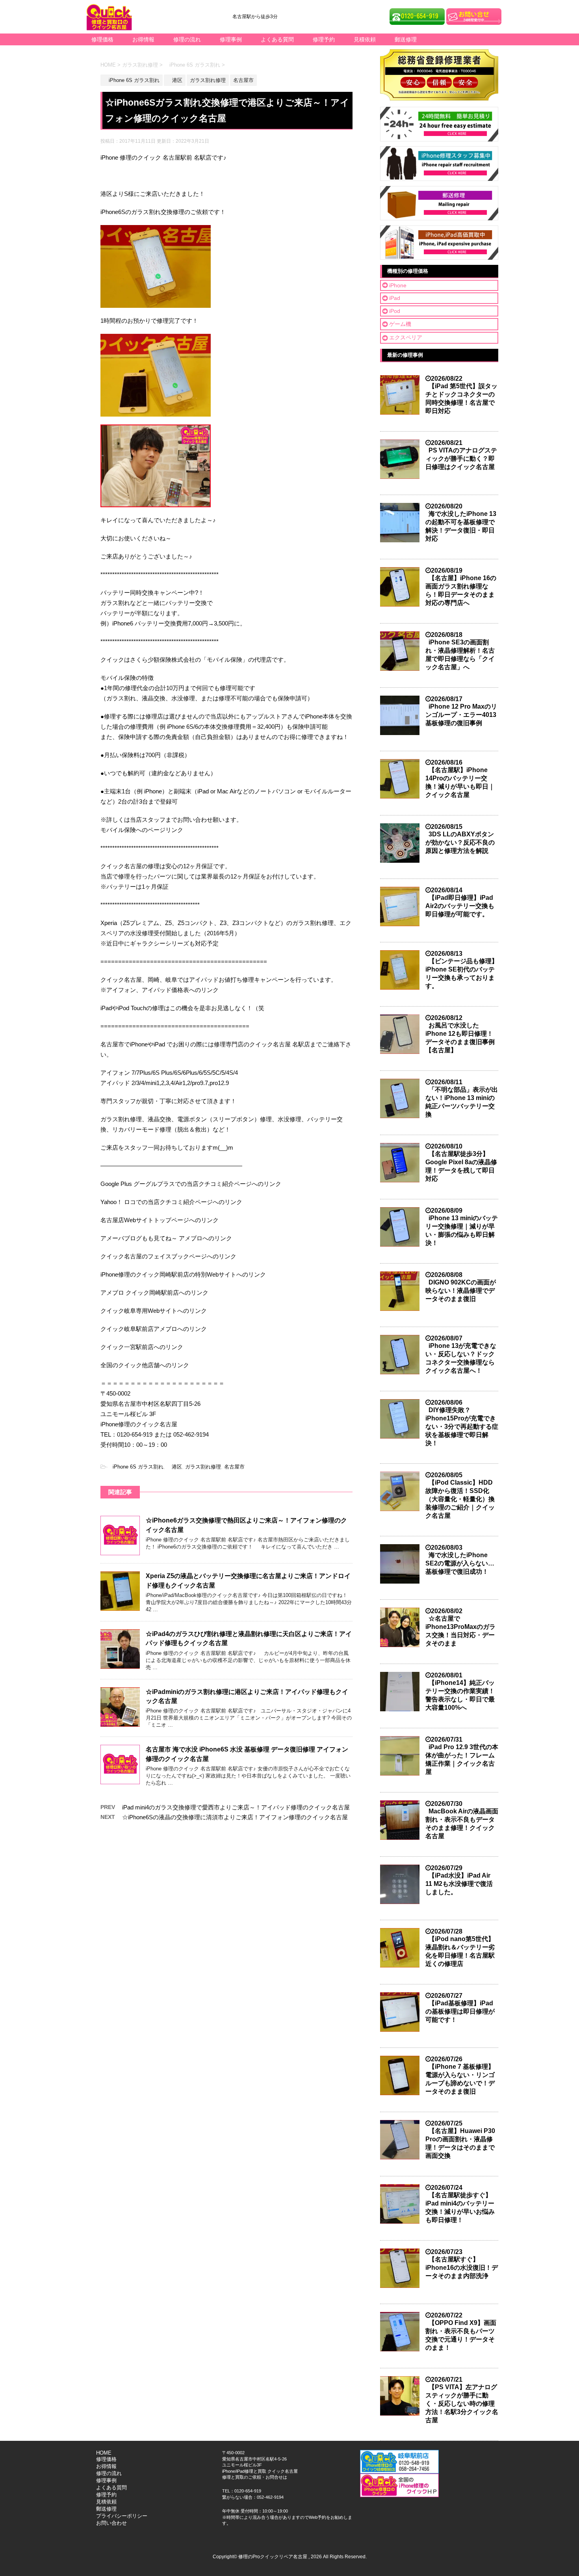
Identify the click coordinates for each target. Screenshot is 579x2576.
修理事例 (231, 39)
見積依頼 (365, 39)
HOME (104, 2453)
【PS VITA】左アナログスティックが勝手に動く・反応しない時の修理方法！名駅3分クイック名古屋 (462, 2404)
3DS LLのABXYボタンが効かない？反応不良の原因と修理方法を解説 (460, 842)
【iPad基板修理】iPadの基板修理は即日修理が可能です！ (460, 2011)
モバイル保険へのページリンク (142, 830)
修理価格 (102, 39)
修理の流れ (187, 39)
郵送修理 (406, 39)
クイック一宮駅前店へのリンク (142, 1347)
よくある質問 (277, 39)
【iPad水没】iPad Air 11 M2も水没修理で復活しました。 (459, 1884)
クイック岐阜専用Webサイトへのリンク (154, 1311)
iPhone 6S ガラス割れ (135, 1467)
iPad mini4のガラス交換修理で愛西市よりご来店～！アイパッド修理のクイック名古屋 (236, 1807)
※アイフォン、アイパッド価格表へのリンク (160, 990)
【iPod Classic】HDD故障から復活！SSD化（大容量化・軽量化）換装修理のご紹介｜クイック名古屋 (460, 1499)
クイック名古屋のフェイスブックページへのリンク (168, 1256)
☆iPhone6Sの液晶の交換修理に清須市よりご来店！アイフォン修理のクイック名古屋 (235, 1817)
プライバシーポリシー (122, 2516)
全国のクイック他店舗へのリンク (145, 1365)
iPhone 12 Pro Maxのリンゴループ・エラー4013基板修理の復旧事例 (461, 715)
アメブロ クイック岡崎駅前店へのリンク (154, 1293)
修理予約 (324, 39)
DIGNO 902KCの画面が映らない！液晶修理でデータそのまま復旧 (461, 1291)
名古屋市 (234, 1467)
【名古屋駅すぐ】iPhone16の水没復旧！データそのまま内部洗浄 (462, 2268)
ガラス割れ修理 (203, 1467)
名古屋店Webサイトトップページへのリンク (160, 1220)
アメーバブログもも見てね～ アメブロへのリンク (166, 1238)
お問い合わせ (111, 2523)
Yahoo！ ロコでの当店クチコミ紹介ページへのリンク (171, 1202)
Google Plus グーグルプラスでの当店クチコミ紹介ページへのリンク (191, 1184)
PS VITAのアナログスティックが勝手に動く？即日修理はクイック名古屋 (461, 459)
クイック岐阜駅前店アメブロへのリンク (154, 1329)
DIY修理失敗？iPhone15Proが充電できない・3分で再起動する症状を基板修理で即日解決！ (462, 1427)
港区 (174, 1467)
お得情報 (143, 39)
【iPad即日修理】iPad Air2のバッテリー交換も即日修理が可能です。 (460, 906)
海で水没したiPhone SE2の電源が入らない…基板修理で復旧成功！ (460, 1563)
